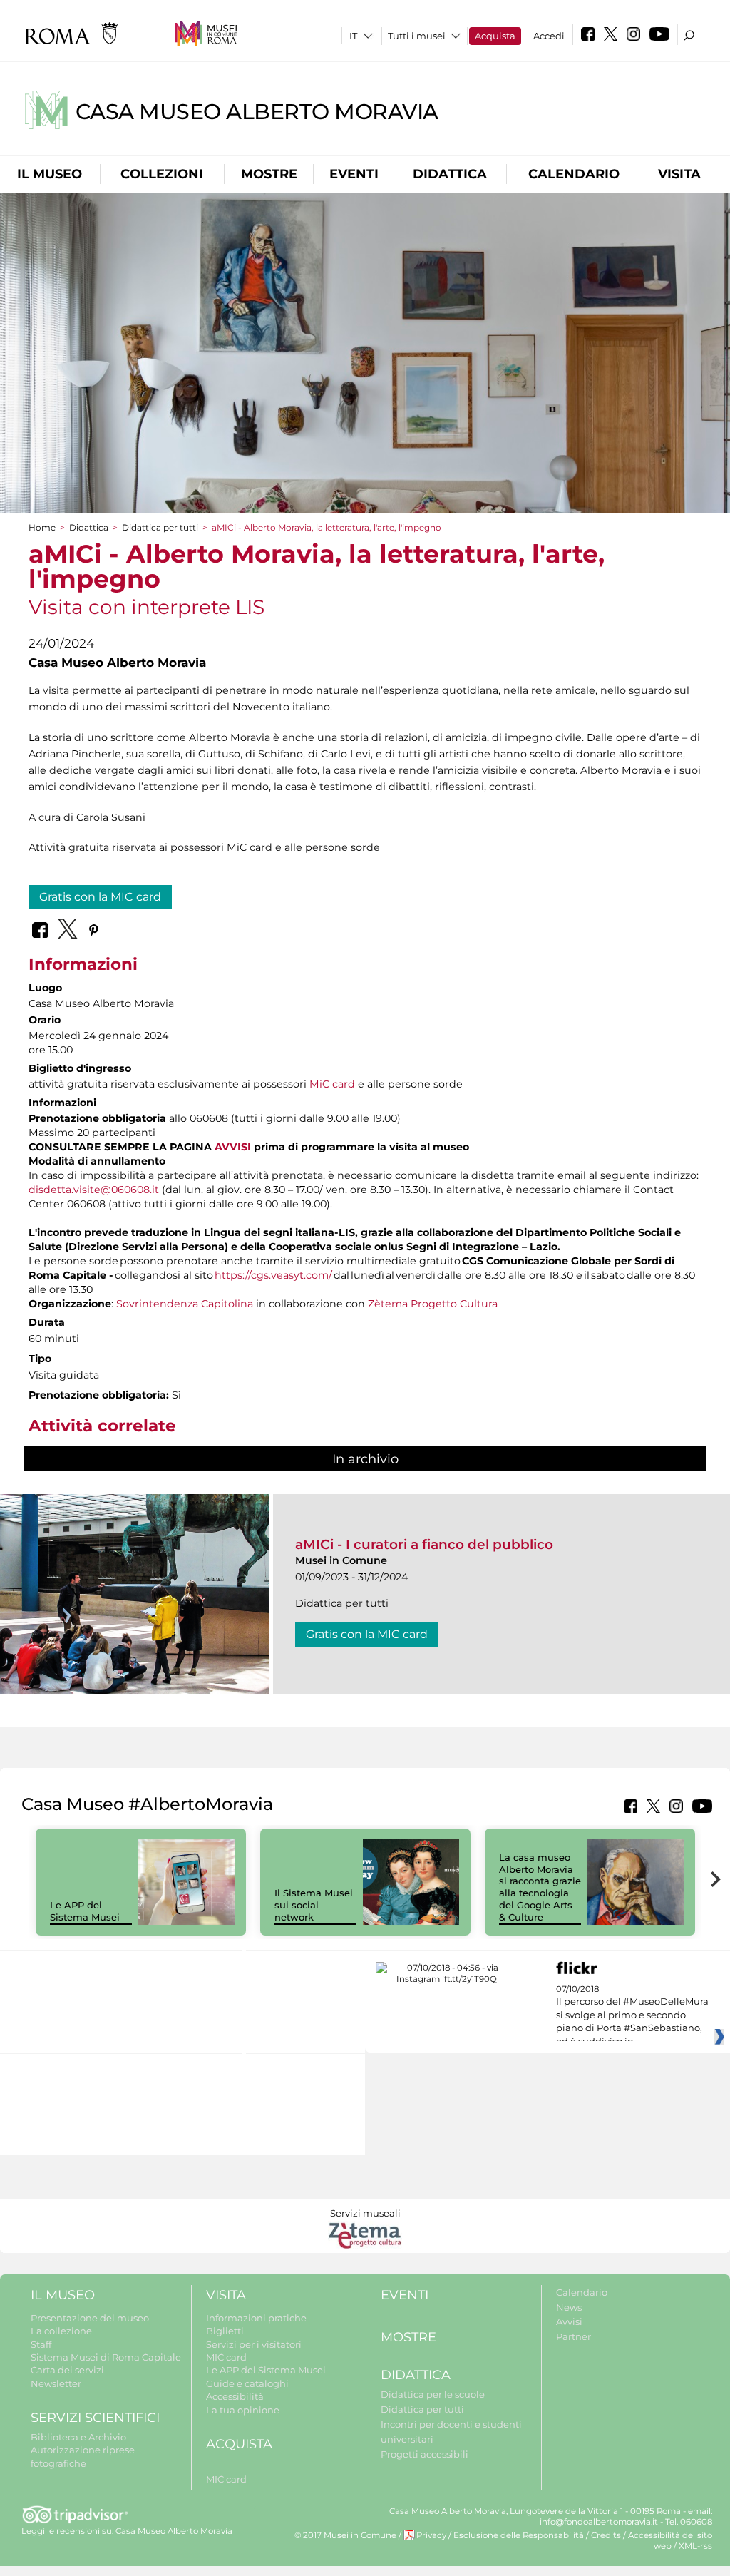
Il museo (50, 174)
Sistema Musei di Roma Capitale (106, 2357)
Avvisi (569, 2321)
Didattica (450, 174)
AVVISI (233, 1147)
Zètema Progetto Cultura (433, 1304)
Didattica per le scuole (433, 2394)
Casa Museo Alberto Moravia (257, 112)
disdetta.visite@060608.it (94, 1190)
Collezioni (162, 174)
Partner (574, 2336)
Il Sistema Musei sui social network (314, 1905)
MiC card (332, 1084)
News (569, 2307)
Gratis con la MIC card (100, 897)
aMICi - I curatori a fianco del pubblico (424, 1544)
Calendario (574, 174)
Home (42, 527)
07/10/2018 (632, 2015)
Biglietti (225, 2331)
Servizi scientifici (95, 2418)
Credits (606, 2535)
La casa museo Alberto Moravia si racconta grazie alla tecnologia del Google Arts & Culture (540, 1887)
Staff (41, 2344)
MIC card (226, 2357)
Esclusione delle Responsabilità (519, 2535)
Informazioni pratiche (256, 2318)
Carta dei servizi (67, 2370)
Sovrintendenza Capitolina (185, 1304)
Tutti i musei (417, 36)
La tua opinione (243, 2410)
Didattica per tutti (160, 527)
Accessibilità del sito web (670, 2541)
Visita (679, 174)
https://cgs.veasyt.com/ (273, 1275)
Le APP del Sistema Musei (85, 1911)
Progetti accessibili (425, 2454)
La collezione (61, 2331)
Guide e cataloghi (247, 2383)
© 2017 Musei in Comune (345, 2535)
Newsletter (56, 2383)
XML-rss (695, 2546)
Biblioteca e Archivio (78, 2437)
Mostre (269, 174)
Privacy (431, 2535)
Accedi (549, 36)
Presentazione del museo (90, 2318)
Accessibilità (235, 2396)
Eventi (354, 174)
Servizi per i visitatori (254, 2344)
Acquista (495, 36)
